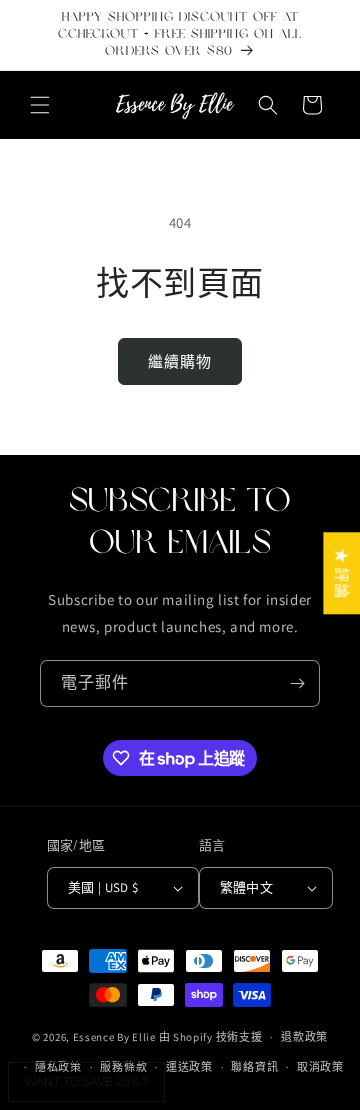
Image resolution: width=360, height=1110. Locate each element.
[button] (40, 105)
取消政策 (320, 1067)
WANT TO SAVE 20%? (86, 1082)
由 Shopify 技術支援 (211, 1037)
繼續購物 (180, 361)
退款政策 (304, 1037)
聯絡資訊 (254, 1067)
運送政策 (189, 1067)
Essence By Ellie (114, 1037)
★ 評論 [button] (341, 573)
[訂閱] (297, 683)
